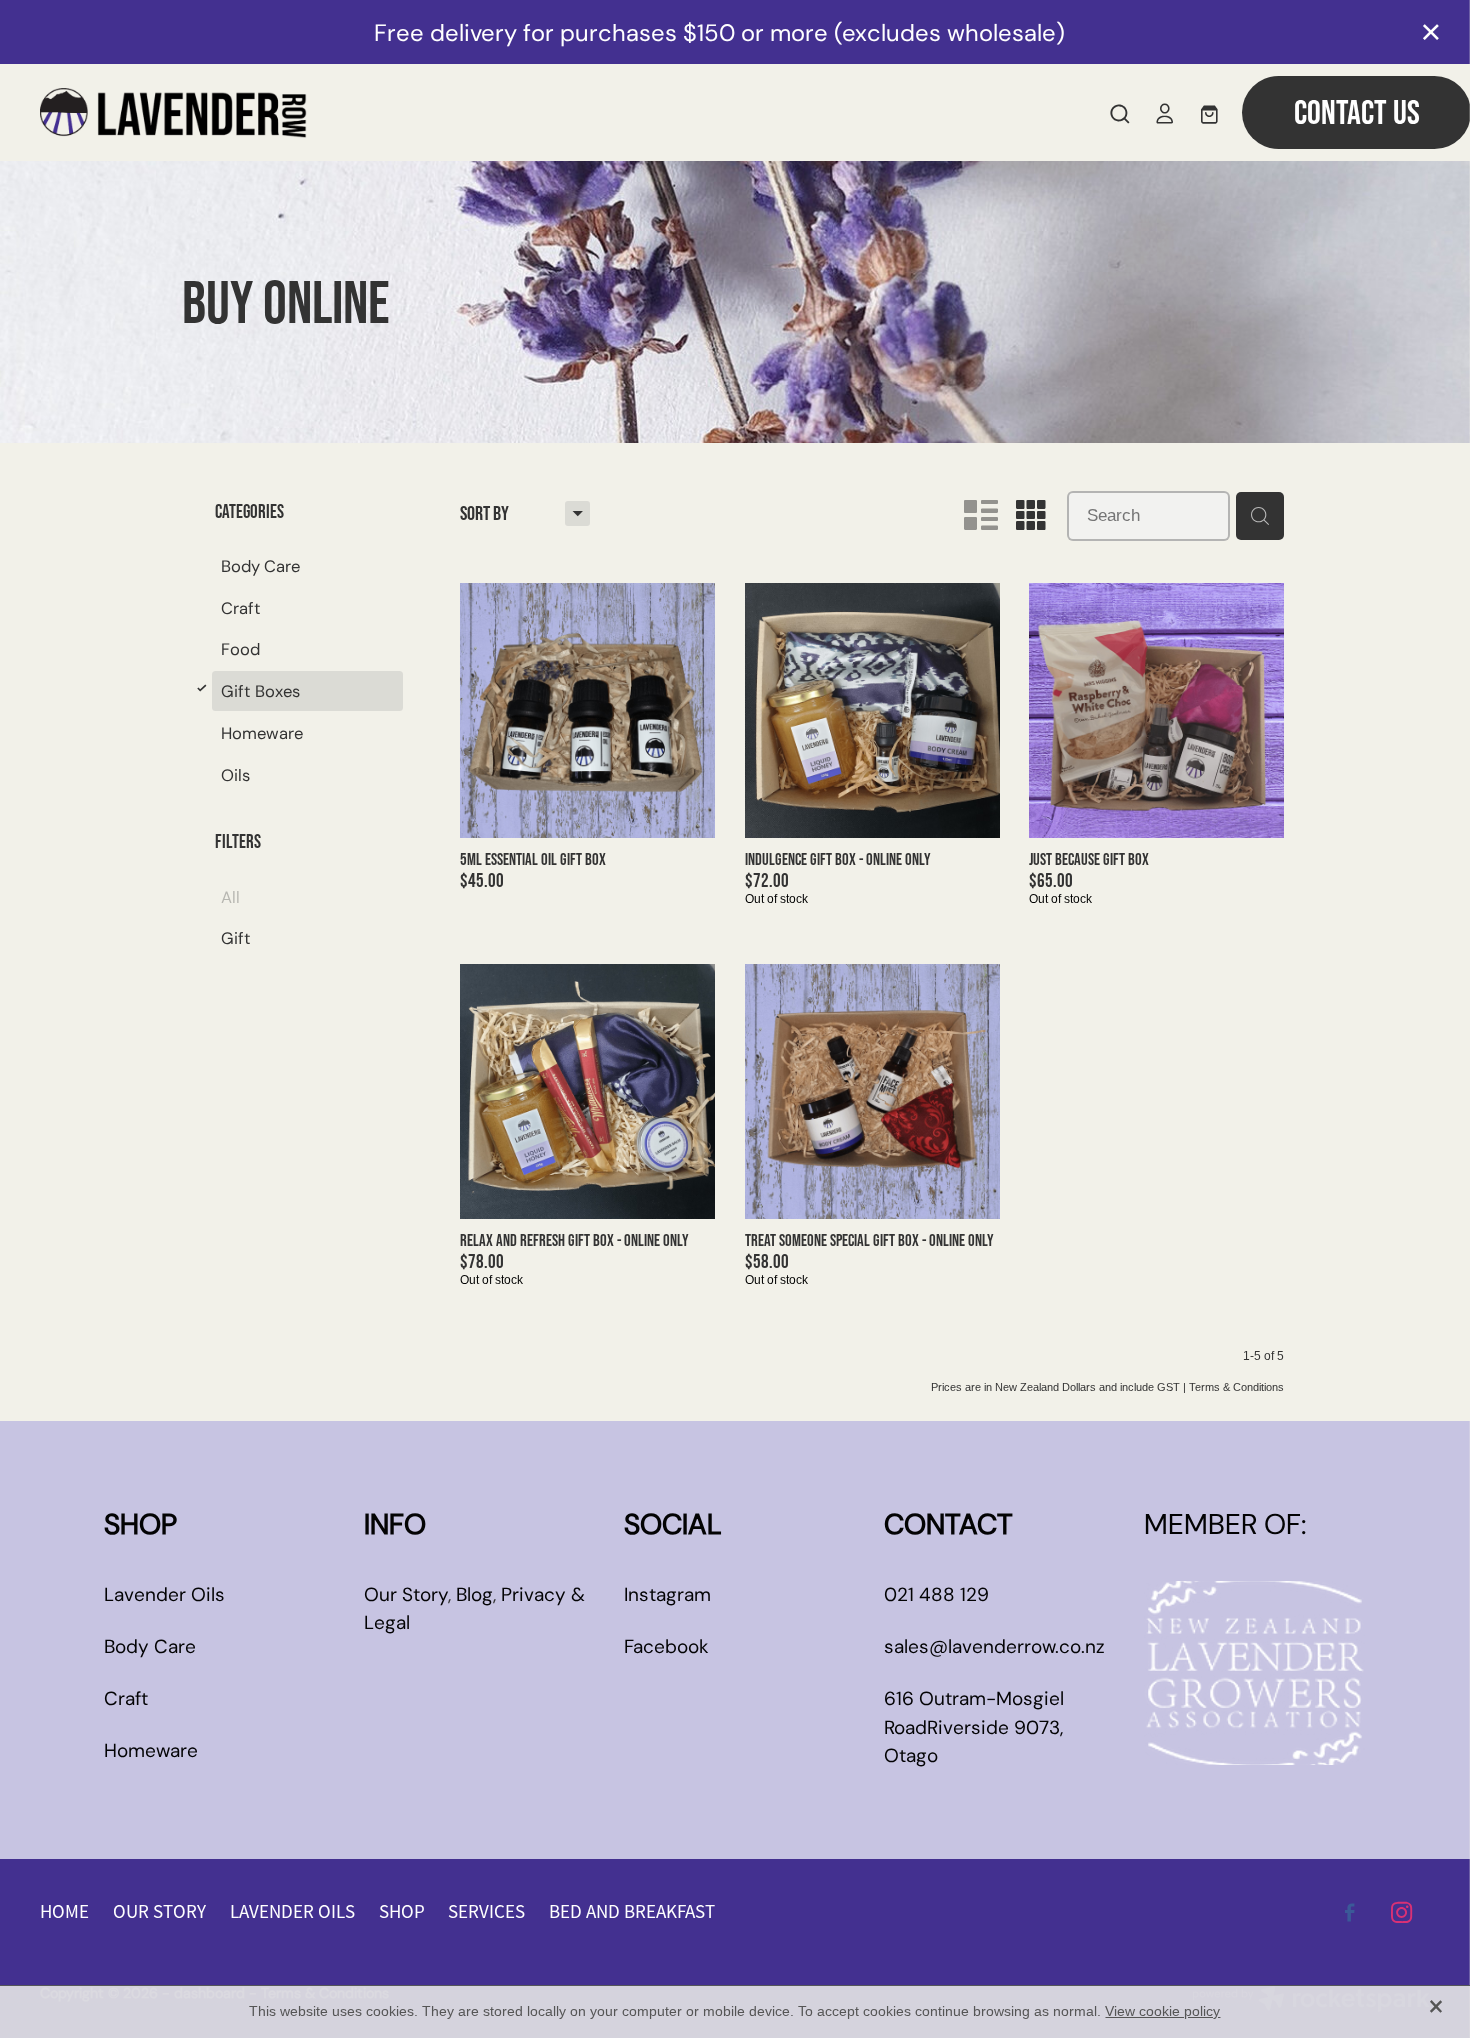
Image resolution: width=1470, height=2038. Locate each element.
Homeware (151, 1750)
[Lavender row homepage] (561, 113)
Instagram (667, 1594)
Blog (474, 1594)
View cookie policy (1162, 2011)
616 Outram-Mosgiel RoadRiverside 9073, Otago (974, 1727)
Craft (126, 1698)
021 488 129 (936, 1594)
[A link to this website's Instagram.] (1401, 1911)
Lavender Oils (164, 1594)
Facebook (666, 1646)
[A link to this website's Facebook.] (1350, 1911)
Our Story (406, 1594)
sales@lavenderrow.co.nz (994, 1646)
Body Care (150, 1646)
